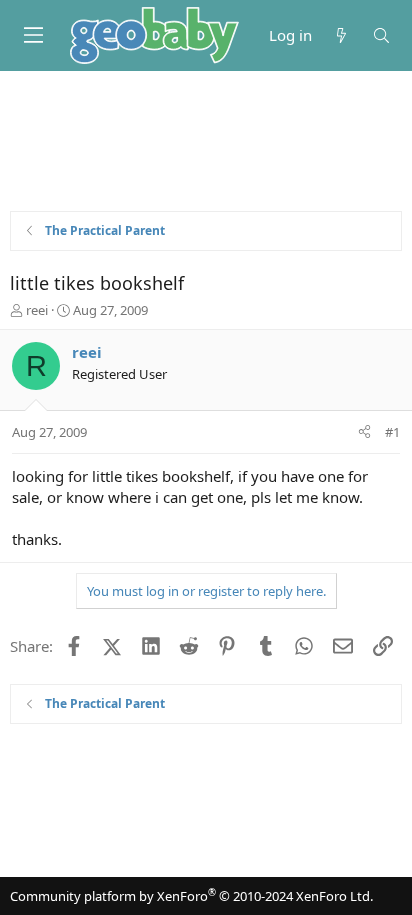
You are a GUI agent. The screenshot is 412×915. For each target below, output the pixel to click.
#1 (392, 432)
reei (37, 310)
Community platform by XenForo (191, 896)
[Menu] (33, 35)
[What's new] (341, 35)
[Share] (364, 432)
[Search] (381, 35)
